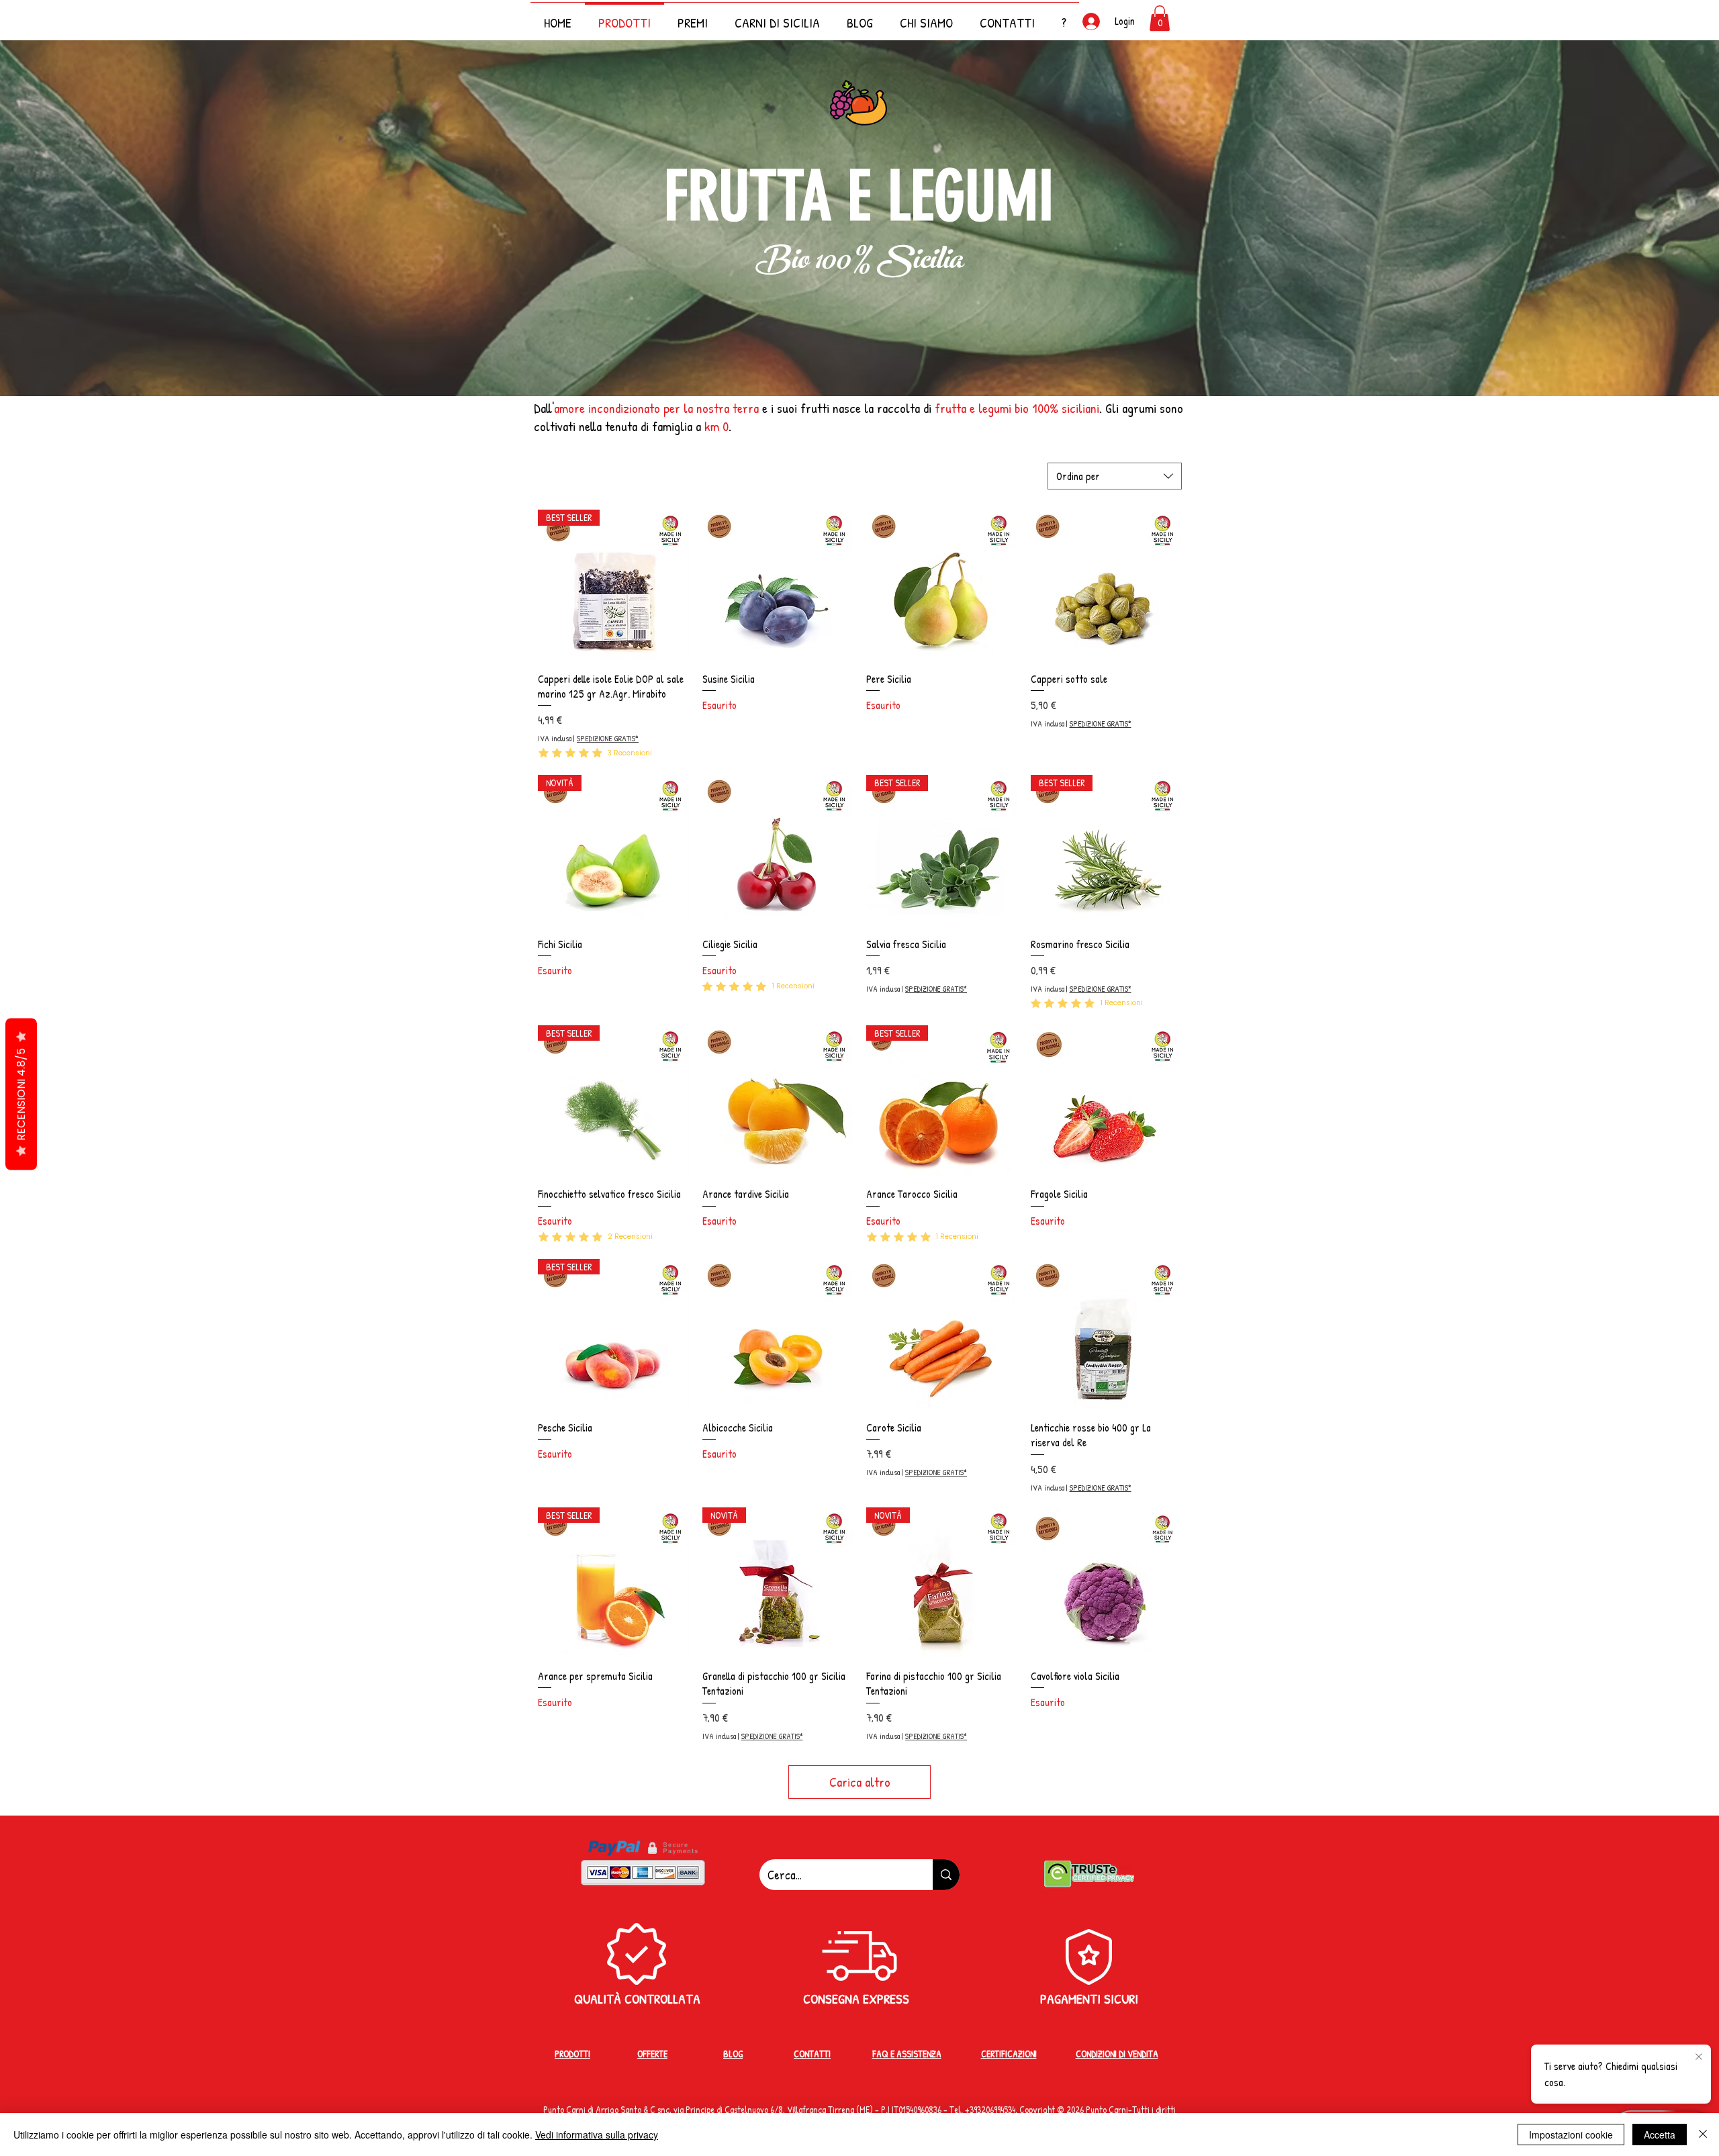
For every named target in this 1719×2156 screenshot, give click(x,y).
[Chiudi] (1703, 2135)
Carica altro (860, 1782)
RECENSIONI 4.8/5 (21, 1094)
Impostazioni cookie (1571, 2135)
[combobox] (1115, 476)
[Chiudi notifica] (1699, 2057)
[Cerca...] (946, 1875)
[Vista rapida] (778, 585)
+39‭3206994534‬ (990, 2109)
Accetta (1660, 2135)
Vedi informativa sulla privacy (597, 2135)
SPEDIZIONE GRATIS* (608, 739)
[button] (1064, 16)
